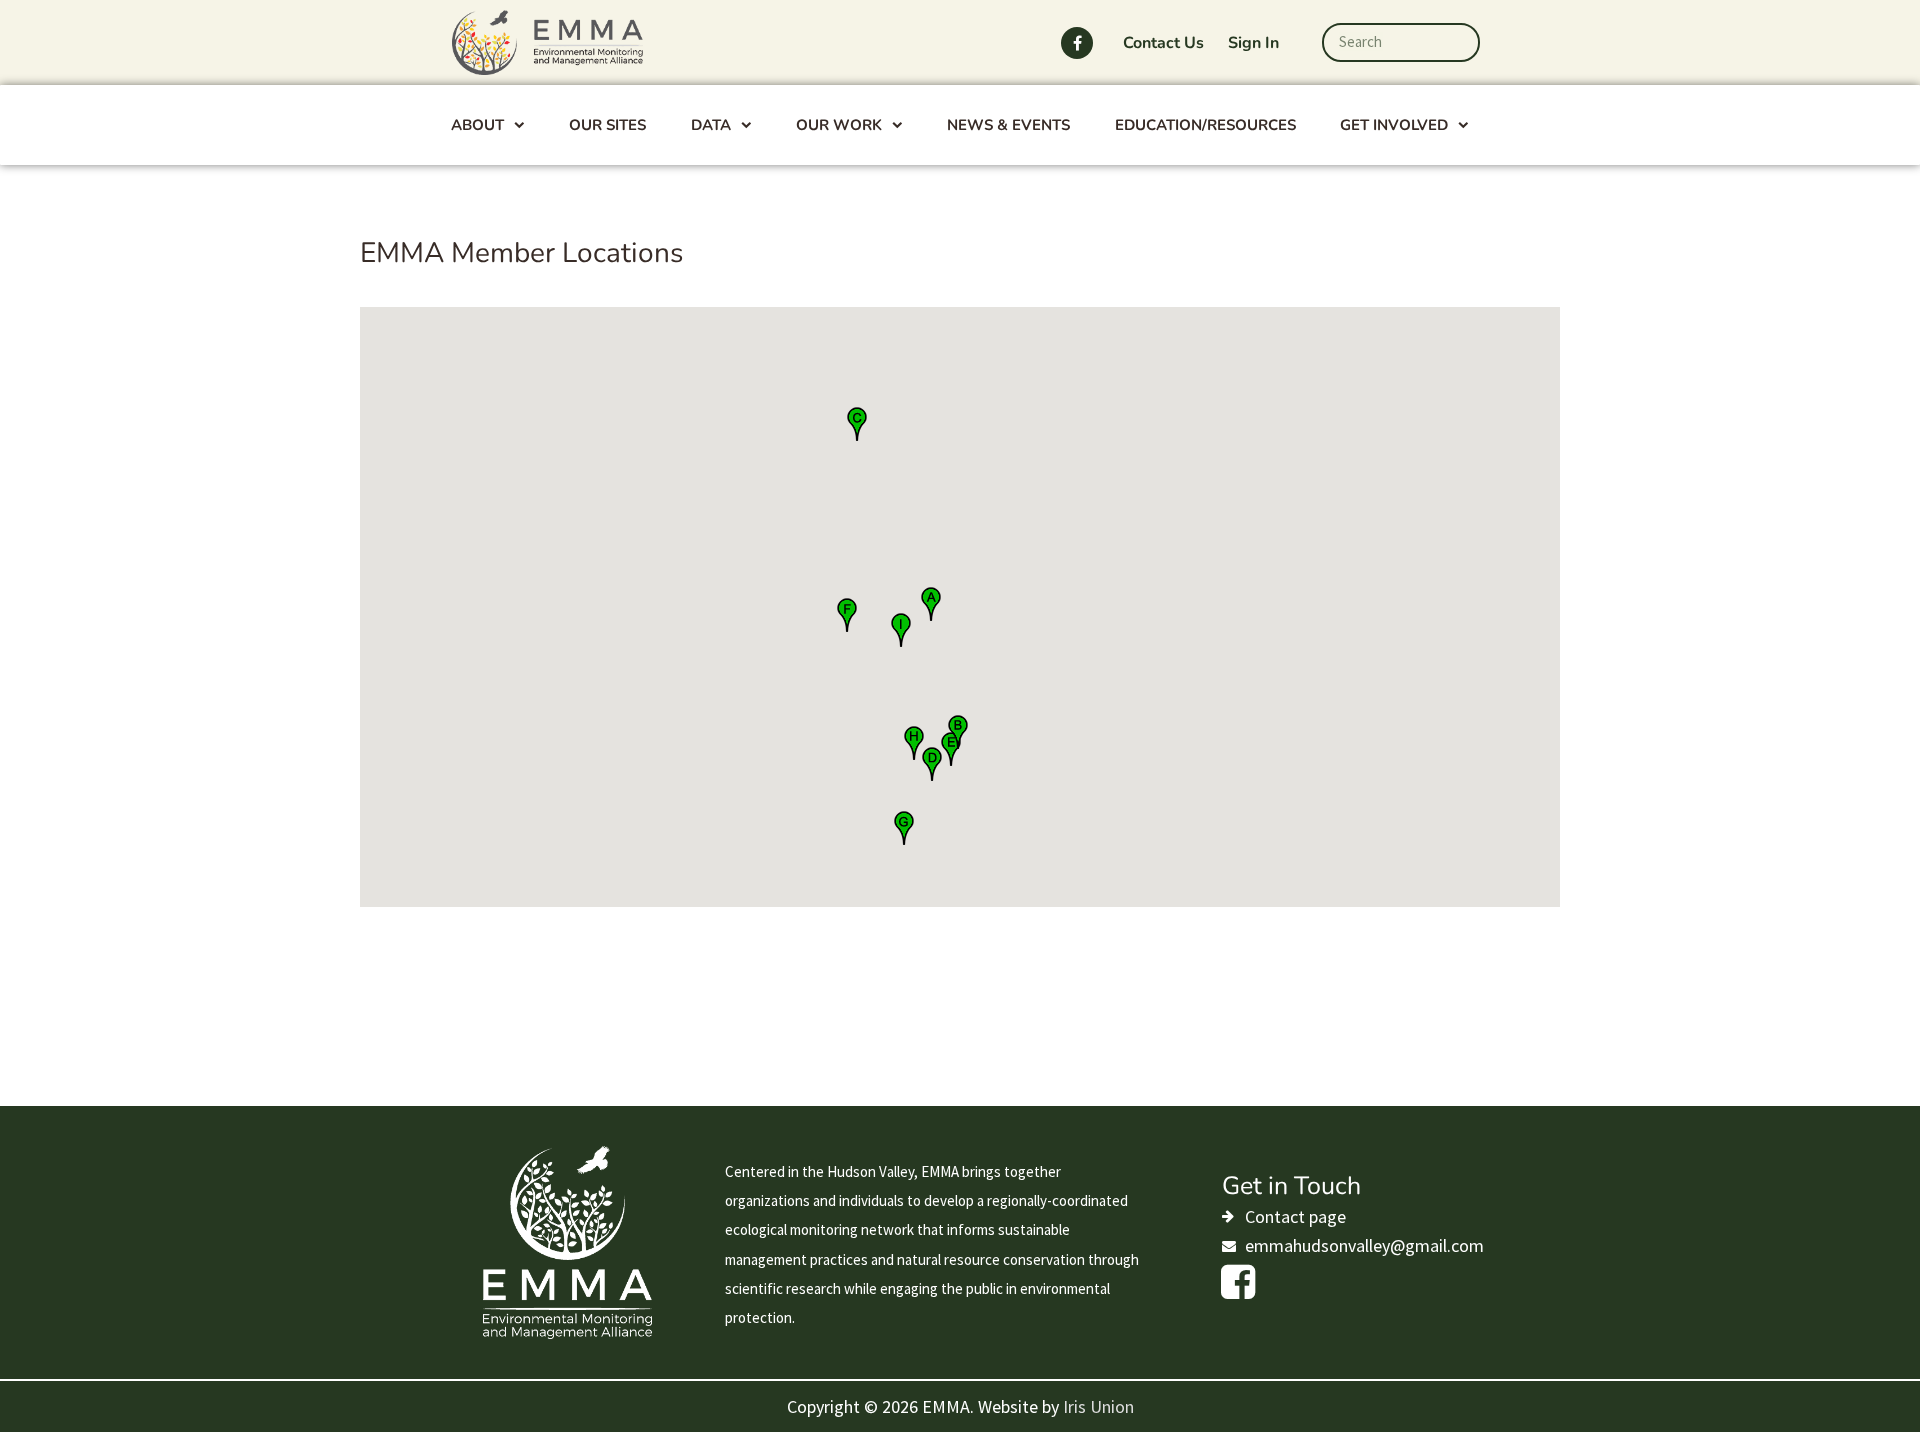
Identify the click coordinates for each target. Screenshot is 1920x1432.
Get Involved (1394, 125)
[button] (857, 424)
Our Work (839, 125)
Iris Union (1098, 1406)
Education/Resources (1205, 125)
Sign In (1253, 43)
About (477, 125)
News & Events (1008, 125)
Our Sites (607, 125)
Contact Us (1163, 43)
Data (711, 125)
